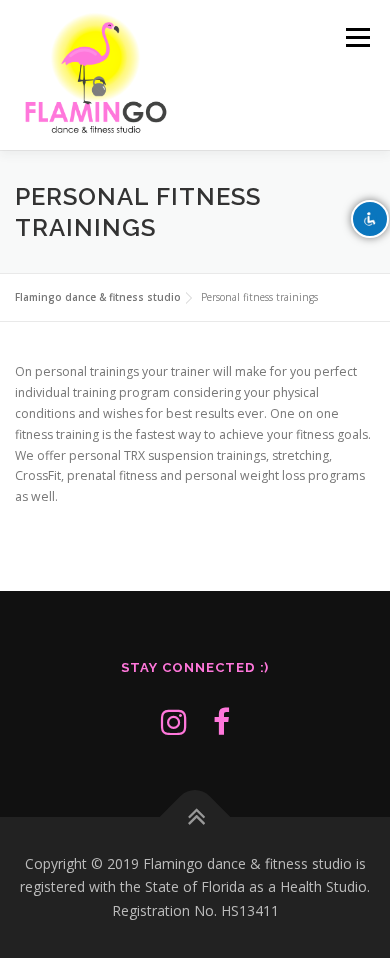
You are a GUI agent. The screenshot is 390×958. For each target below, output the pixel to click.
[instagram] (174, 721)
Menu (356, 37)
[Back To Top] (195, 816)
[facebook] (221, 721)
